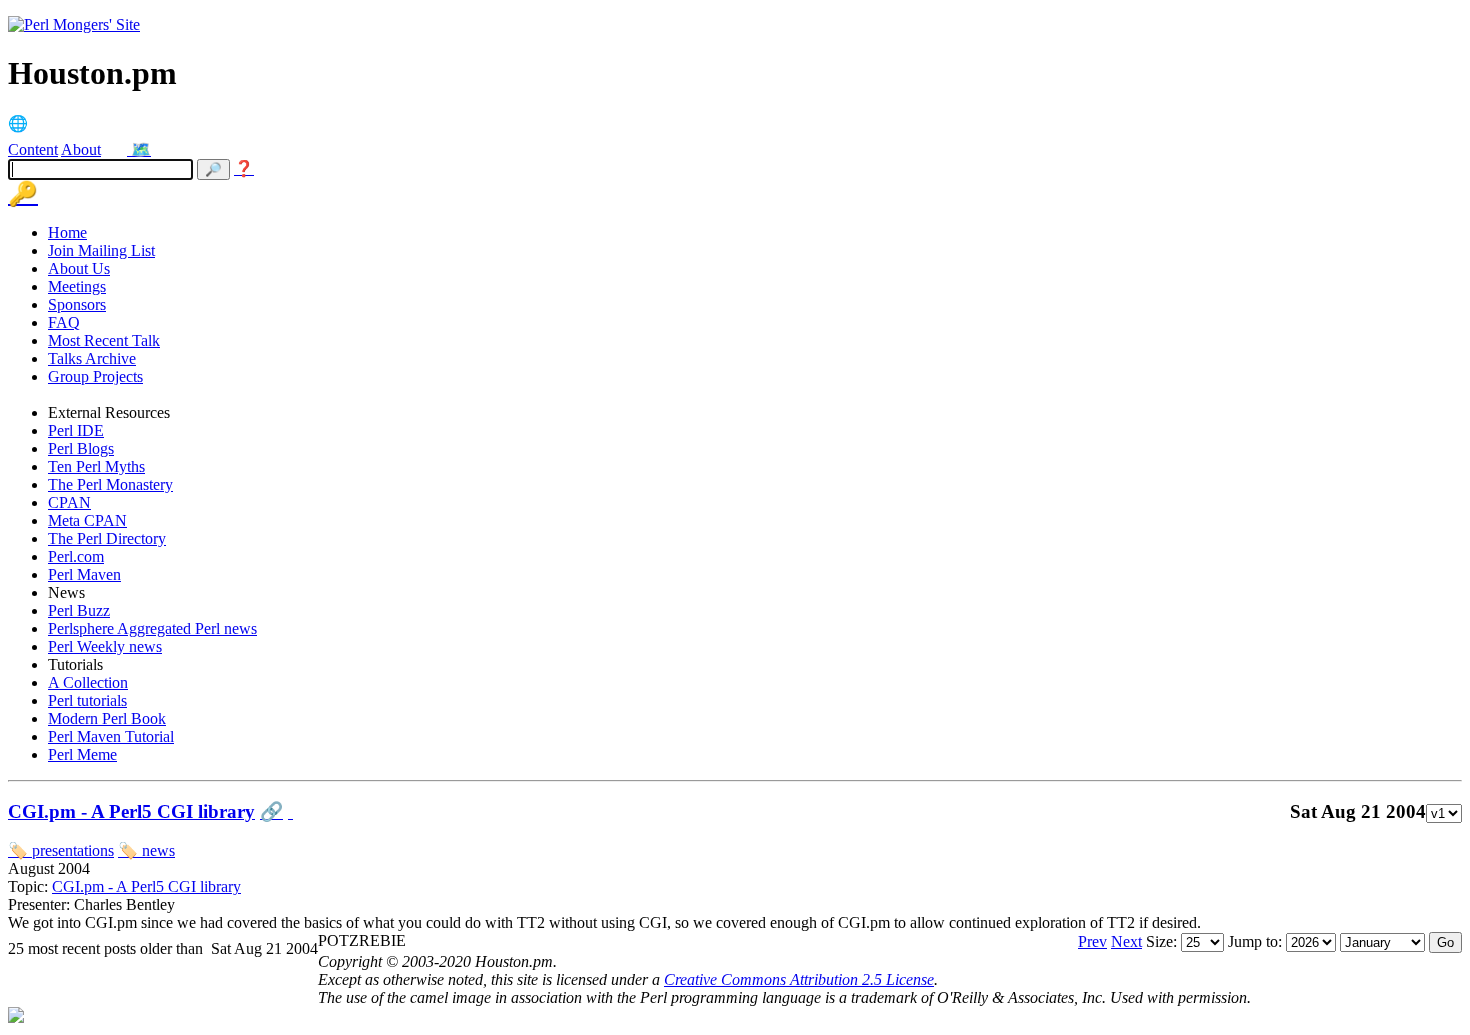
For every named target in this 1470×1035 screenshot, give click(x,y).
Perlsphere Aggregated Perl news (152, 628)
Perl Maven (84, 574)
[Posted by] (290, 811)
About (81, 149)
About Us (79, 268)
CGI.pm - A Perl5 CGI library (131, 811)
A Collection (88, 682)
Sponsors (77, 304)
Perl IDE (76, 430)
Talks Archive (92, 358)
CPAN (69, 502)
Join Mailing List (101, 250)
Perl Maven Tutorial (111, 736)
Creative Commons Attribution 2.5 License (799, 979)
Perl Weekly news (105, 646)
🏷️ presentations (61, 850)
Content (33, 149)
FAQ (64, 322)
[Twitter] (118, 149)
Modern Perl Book (107, 718)
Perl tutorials (87, 700)
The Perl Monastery (110, 484)
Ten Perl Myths (96, 466)
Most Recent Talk (104, 340)
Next (1126, 941)
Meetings (77, 286)
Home (67, 232)
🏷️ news (146, 850)
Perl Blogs (81, 448)
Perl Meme (82, 754)
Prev (1092, 941)
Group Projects (95, 376)
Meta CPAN (87, 520)
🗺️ (141, 149)
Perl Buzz (79, 610)
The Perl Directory (107, 538)
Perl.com (76, 556)
